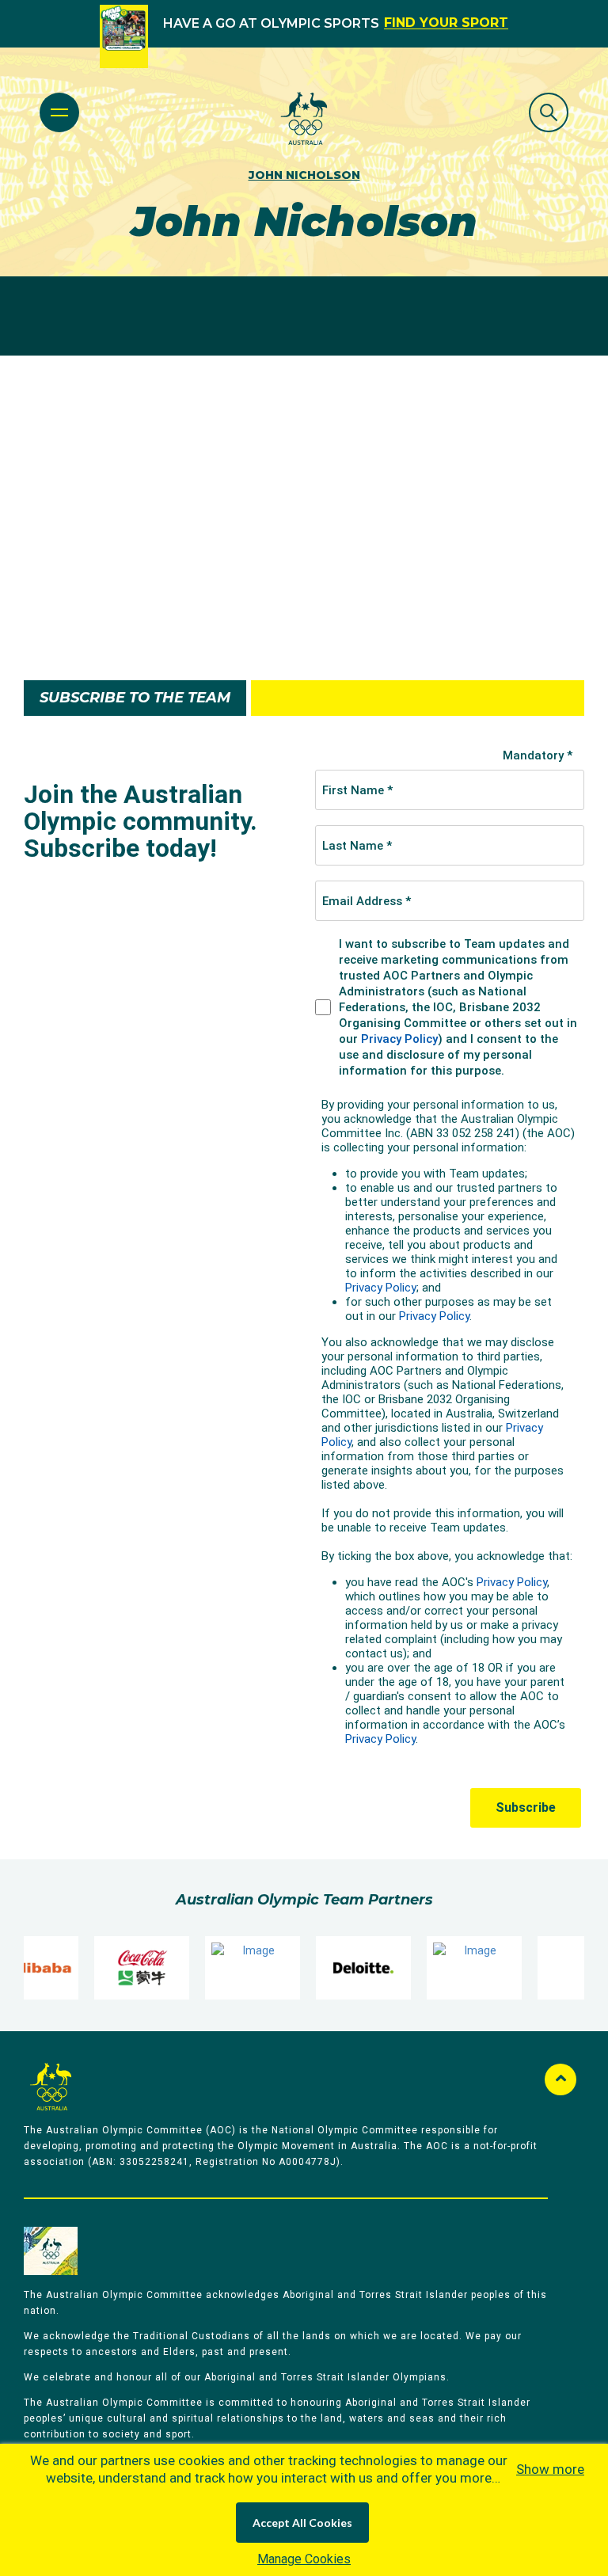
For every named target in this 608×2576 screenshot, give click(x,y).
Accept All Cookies (302, 2523)
